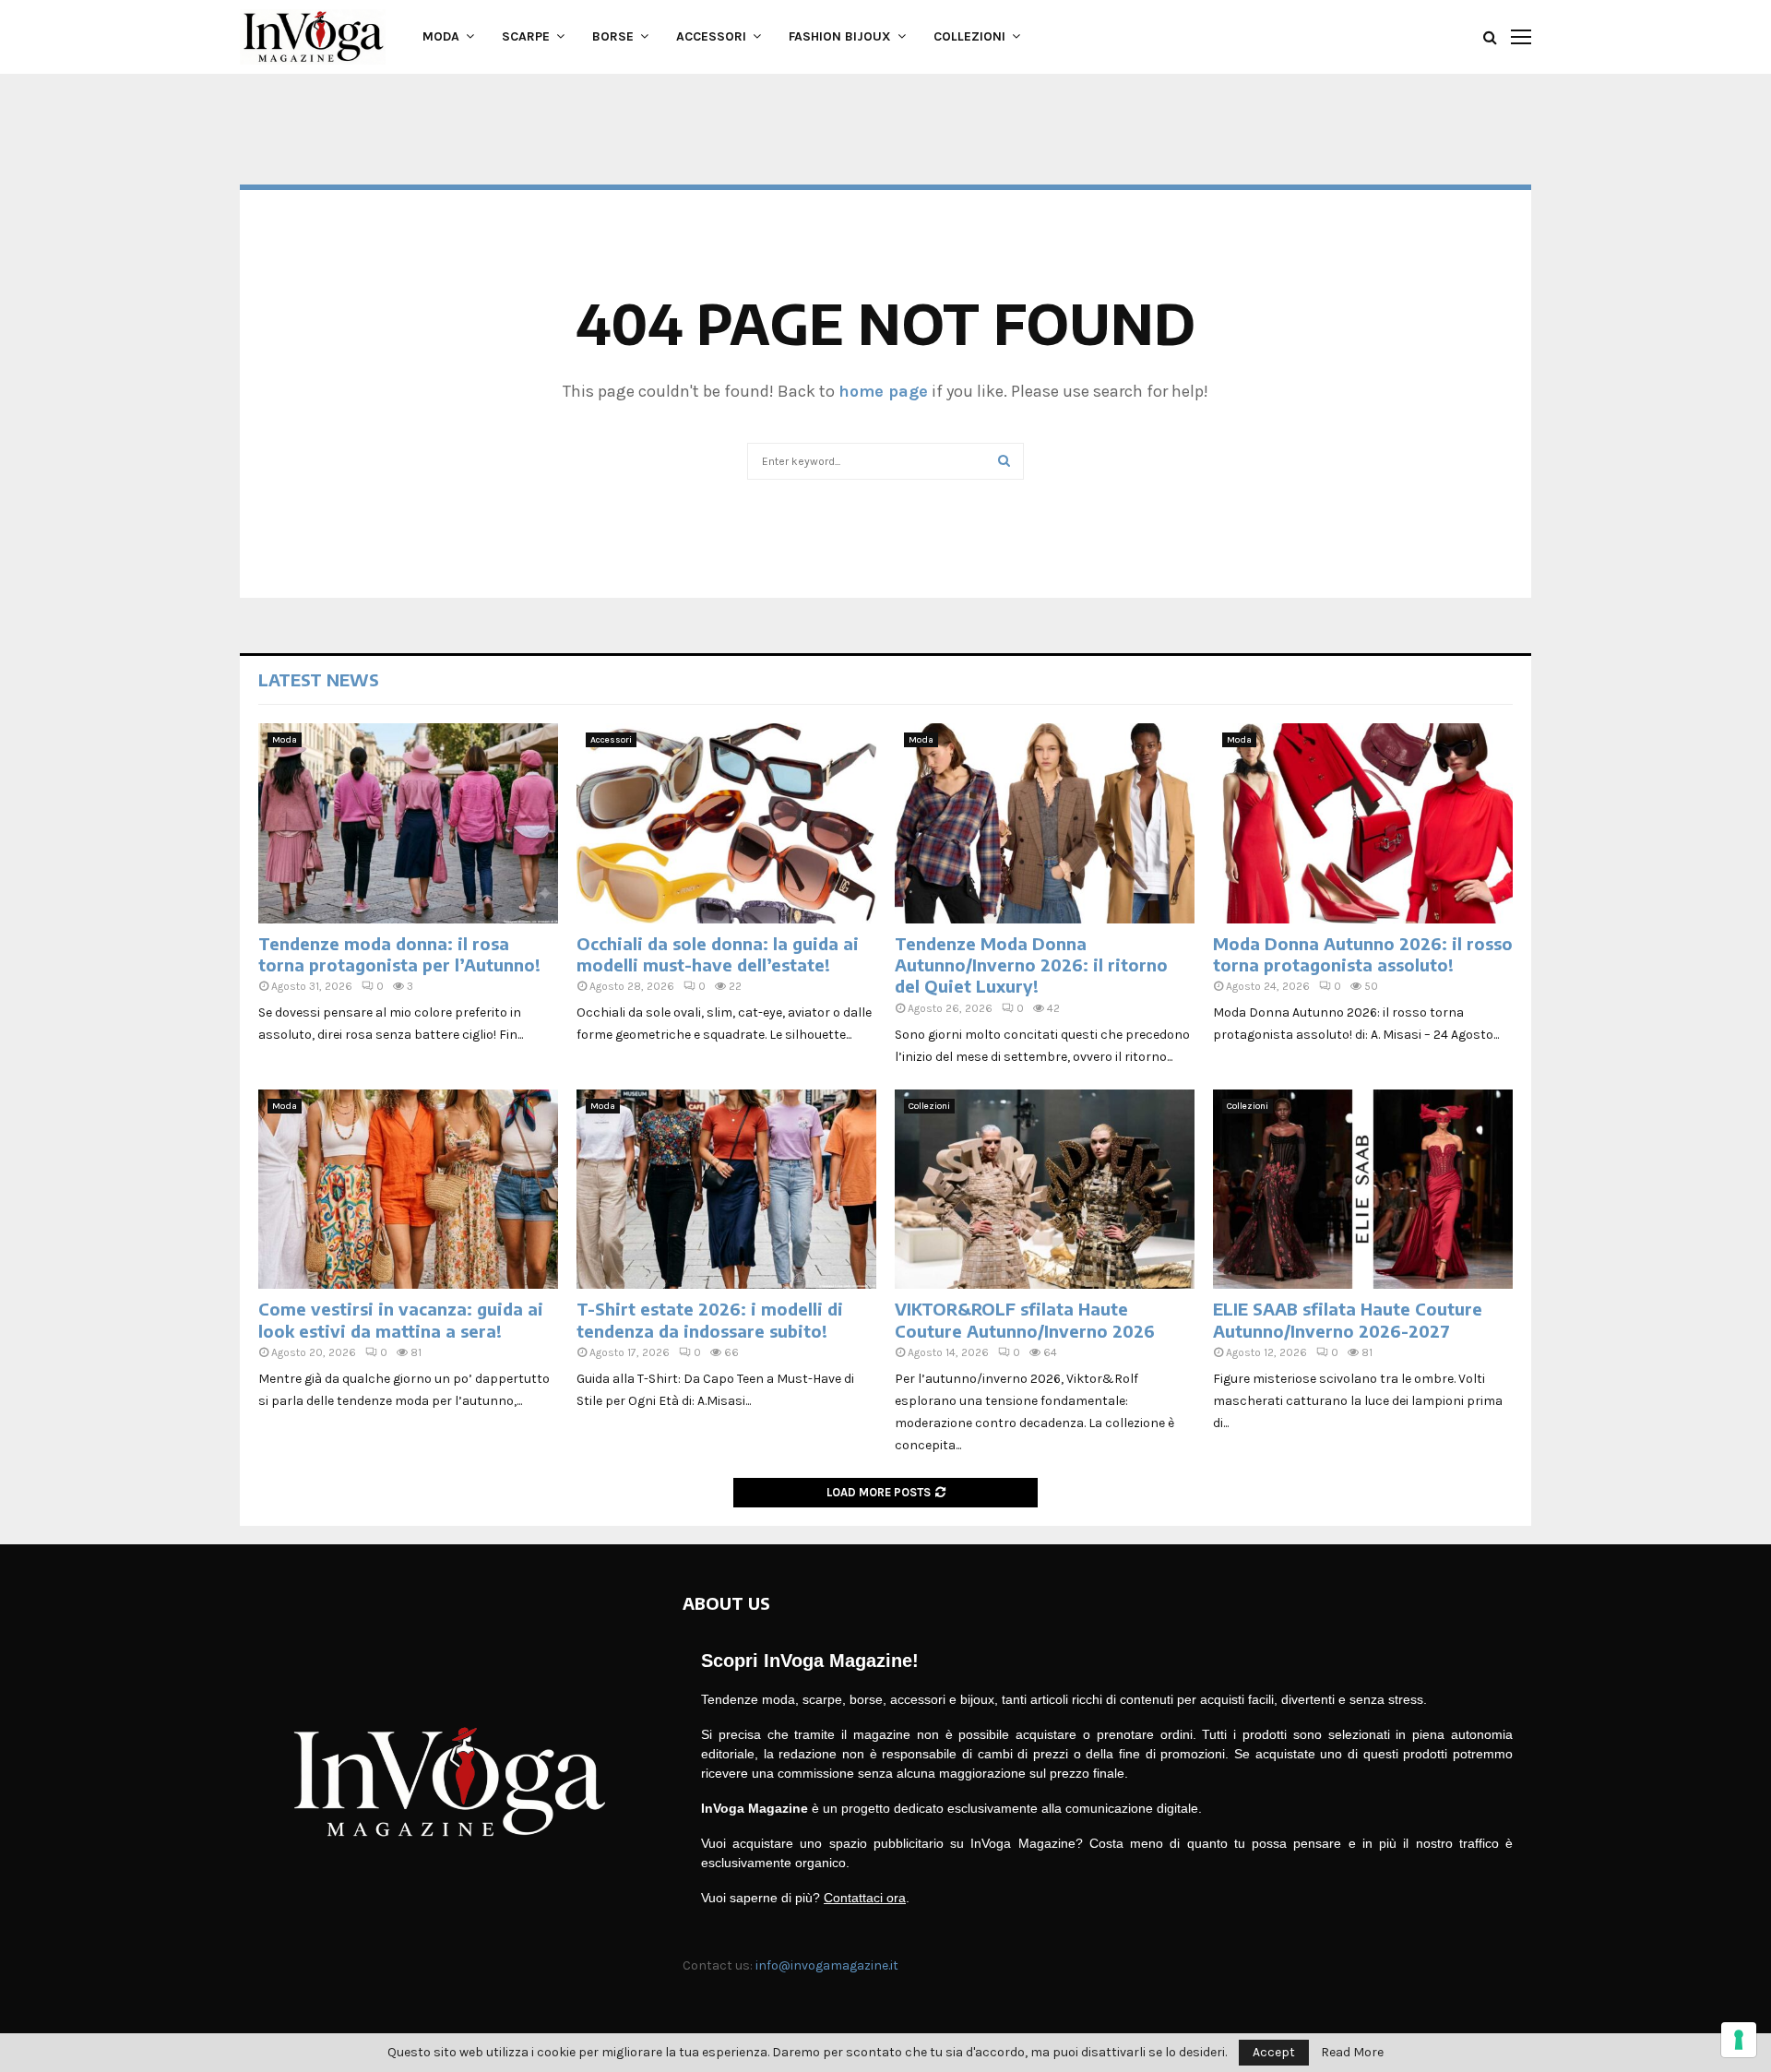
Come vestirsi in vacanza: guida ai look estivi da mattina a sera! (401, 1319)
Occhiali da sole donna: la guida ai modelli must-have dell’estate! (718, 954)
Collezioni (969, 36)
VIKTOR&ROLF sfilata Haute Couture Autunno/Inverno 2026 (1025, 1319)
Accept (1274, 2052)
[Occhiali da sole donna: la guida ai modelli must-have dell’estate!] (726, 823)
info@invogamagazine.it (827, 1965)
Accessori (711, 36)
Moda (441, 36)
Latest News (319, 679)
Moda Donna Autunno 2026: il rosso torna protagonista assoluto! (1363, 954)
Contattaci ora (865, 1898)
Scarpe (526, 36)
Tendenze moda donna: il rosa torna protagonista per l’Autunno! (399, 954)
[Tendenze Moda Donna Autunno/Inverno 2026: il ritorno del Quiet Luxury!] (1045, 823)
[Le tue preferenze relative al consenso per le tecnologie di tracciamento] (1739, 2040)
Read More (1352, 2053)
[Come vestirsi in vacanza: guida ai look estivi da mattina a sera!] (408, 1190)
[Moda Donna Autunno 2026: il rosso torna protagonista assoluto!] (1363, 823)
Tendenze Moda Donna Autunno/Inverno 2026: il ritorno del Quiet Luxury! (1031, 965)
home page (883, 391)
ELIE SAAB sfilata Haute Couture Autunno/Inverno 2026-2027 (1348, 1319)
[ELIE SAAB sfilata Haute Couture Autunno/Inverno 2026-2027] (1363, 1190)
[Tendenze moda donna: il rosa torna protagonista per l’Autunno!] (408, 823)
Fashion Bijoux (840, 36)
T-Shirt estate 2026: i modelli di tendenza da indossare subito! (710, 1319)
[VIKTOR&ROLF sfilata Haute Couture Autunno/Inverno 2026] (1045, 1190)
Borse (613, 36)
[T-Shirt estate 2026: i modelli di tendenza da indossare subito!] (726, 1190)
